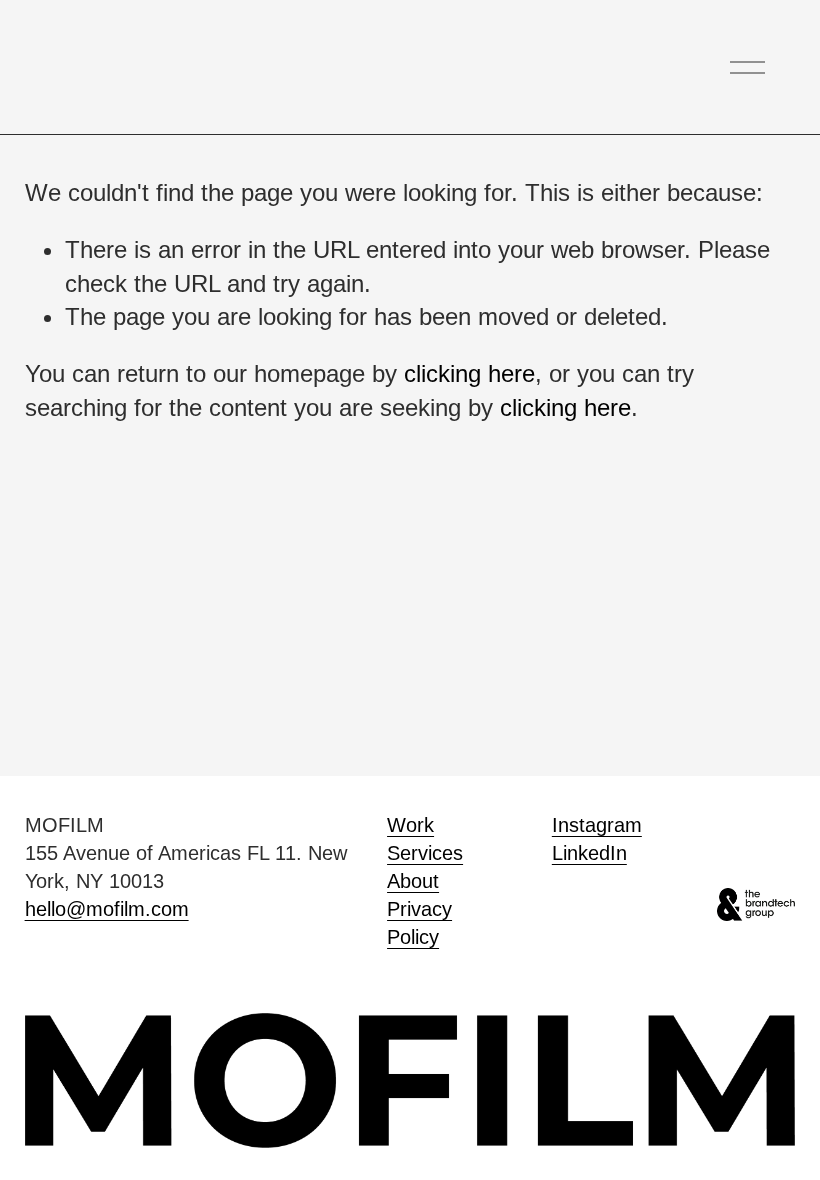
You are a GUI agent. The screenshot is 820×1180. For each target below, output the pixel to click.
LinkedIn (589, 853)
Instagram (597, 825)
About (413, 881)
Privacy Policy (419, 923)
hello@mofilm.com (107, 909)
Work (410, 825)
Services (425, 853)
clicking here (469, 373)
